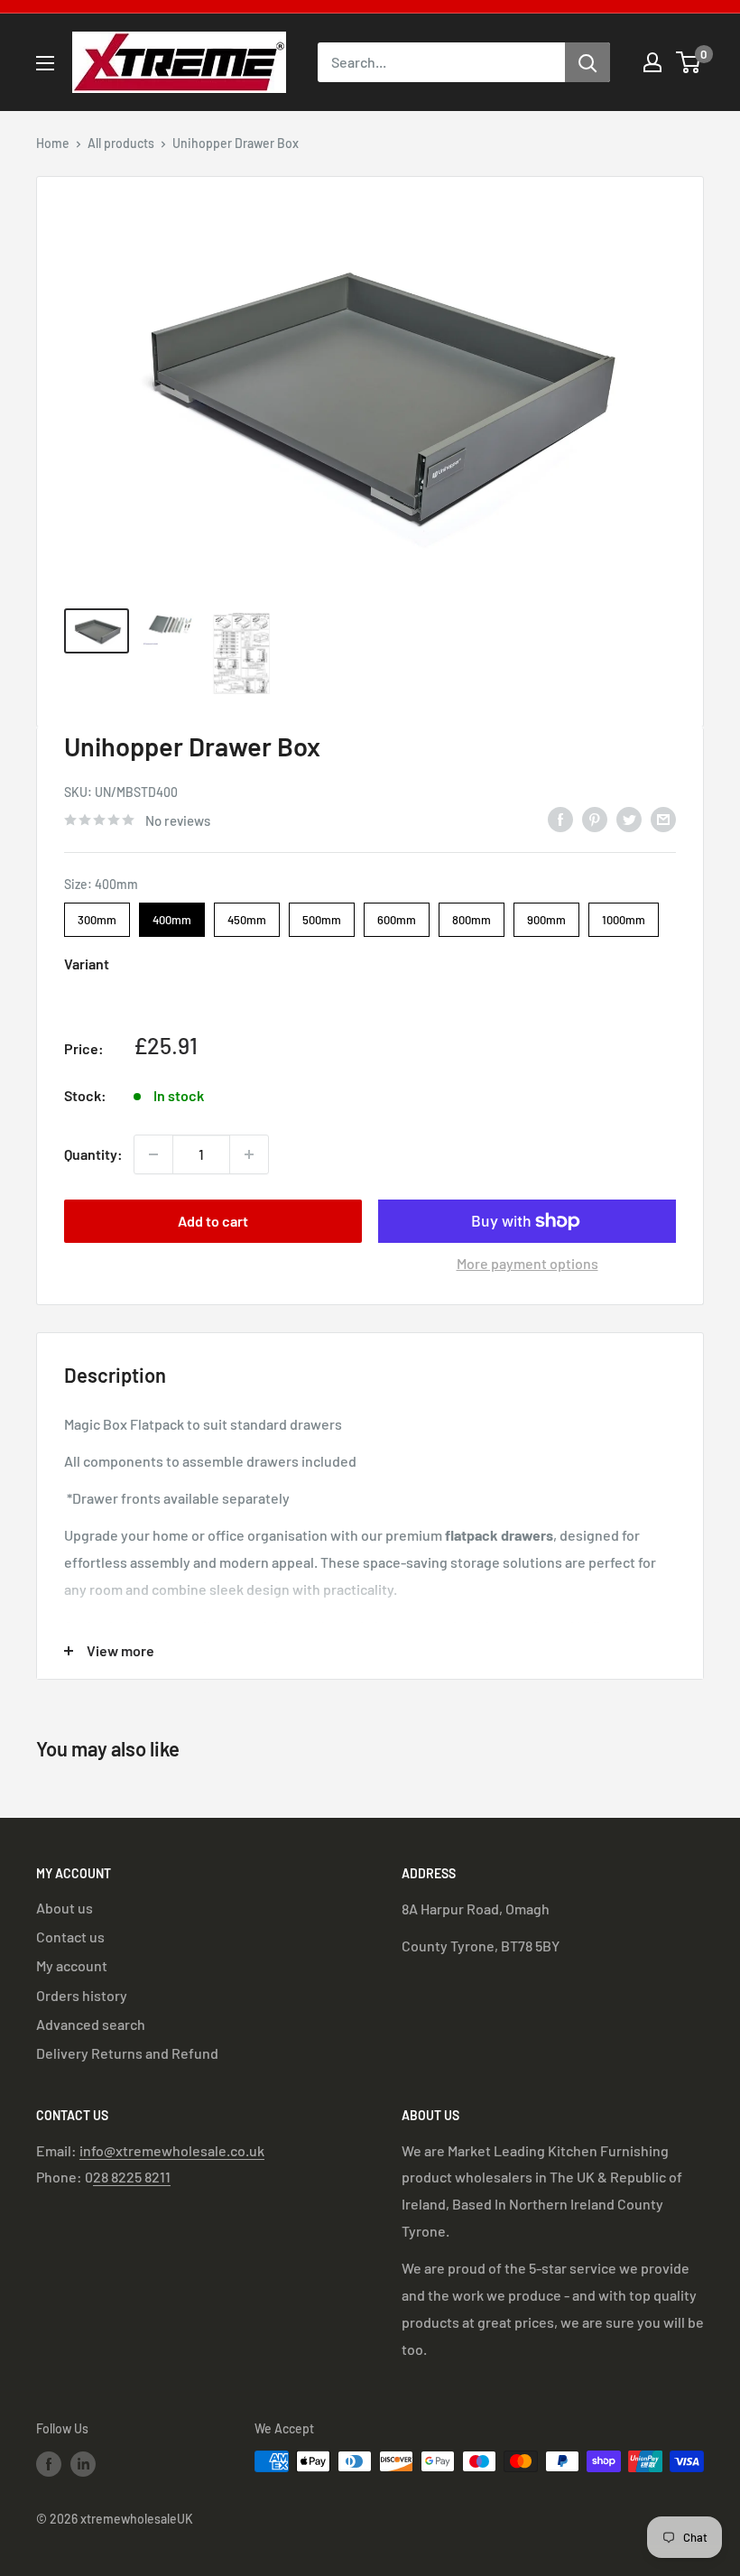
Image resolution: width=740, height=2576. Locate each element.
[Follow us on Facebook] (49, 2463)
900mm (546, 915)
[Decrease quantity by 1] (153, 1154)
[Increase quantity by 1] (249, 1154)
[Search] (587, 62)
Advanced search (91, 2024)
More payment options (527, 1263)
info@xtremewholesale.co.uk (172, 2150)
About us (65, 1908)
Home (53, 143)
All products (121, 143)
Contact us (70, 1937)
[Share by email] (663, 818)
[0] (689, 62)
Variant (87, 964)
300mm (97, 915)
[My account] (652, 62)
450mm (247, 915)
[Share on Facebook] (560, 818)
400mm (172, 915)
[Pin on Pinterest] (595, 818)
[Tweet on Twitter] (629, 818)
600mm (397, 915)
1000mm (624, 915)
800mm (472, 915)
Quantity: (93, 1154)
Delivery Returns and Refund (127, 2053)
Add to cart (213, 1221)
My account (72, 1965)
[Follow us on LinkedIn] (83, 2463)
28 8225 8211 (132, 2177)
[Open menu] (45, 63)
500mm (322, 915)
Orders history (82, 1995)
